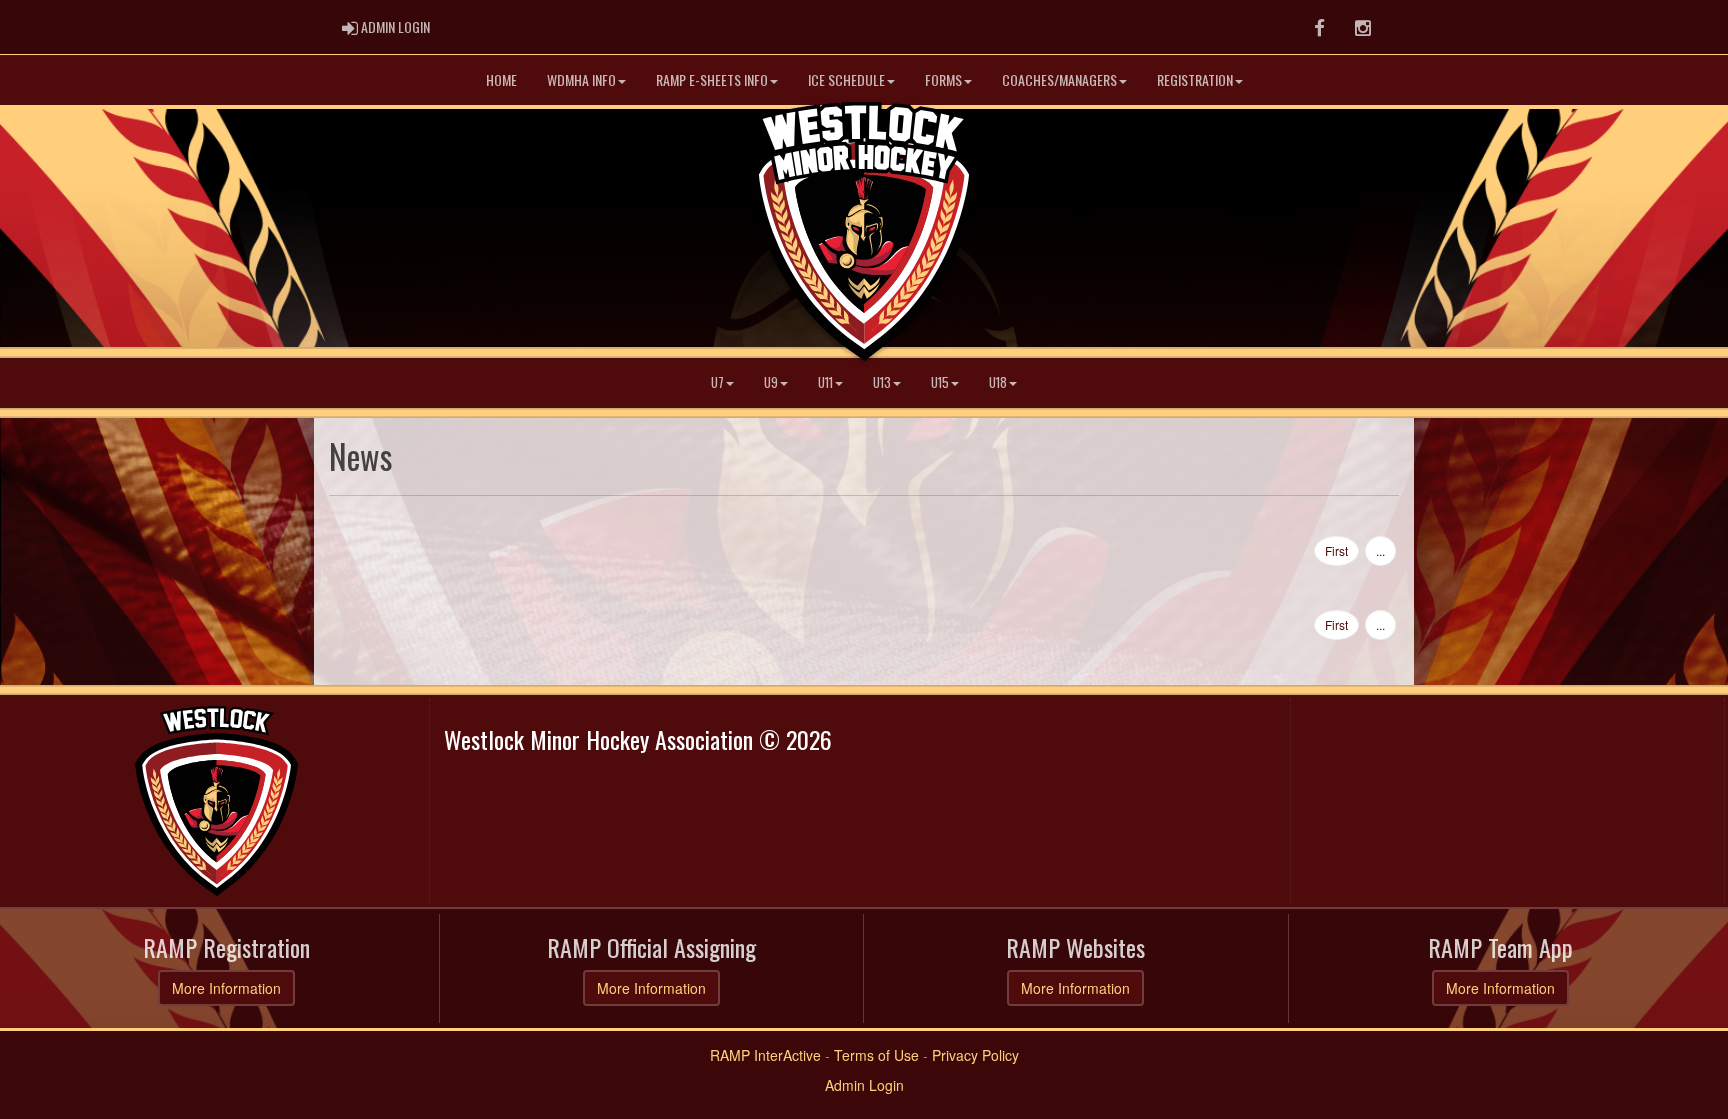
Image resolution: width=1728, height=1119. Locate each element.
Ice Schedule (846, 79)
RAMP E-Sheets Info (712, 79)
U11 (825, 382)
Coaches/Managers (1059, 79)
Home (501, 79)
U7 (717, 382)
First (1336, 550)
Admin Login (864, 1085)
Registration (1195, 79)
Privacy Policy (975, 1055)
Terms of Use (876, 1055)
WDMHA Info (581, 79)
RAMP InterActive (765, 1055)
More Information (226, 988)
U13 (882, 382)
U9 (771, 382)
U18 (998, 382)
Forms (943, 79)
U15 (940, 382)
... (1380, 550)
